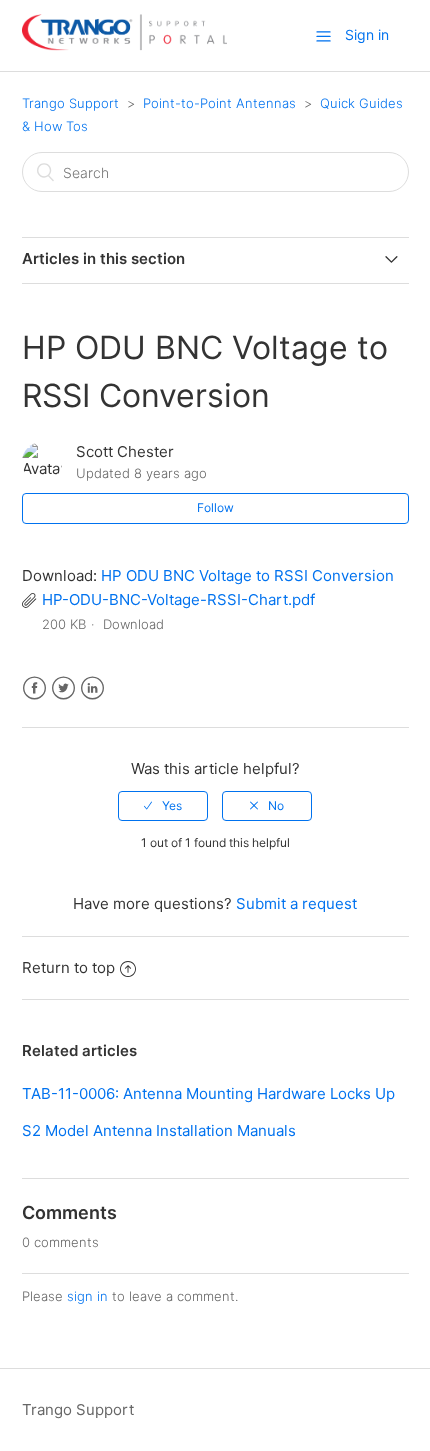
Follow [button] (215, 507)
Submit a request (296, 903)
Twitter (63, 688)
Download (133, 624)
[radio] (163, 806)
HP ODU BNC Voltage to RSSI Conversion (247, 575)
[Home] (124, 45)
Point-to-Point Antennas (219, 103)
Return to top (68, 967)
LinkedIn (92, 688)
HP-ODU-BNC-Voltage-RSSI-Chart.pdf (178, 599)
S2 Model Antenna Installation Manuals (159, 1130)
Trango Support (70, 103)
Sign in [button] (367, 34)
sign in (87, 1296)
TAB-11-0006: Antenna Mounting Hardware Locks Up (208, 1093)
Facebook (34, 688)
